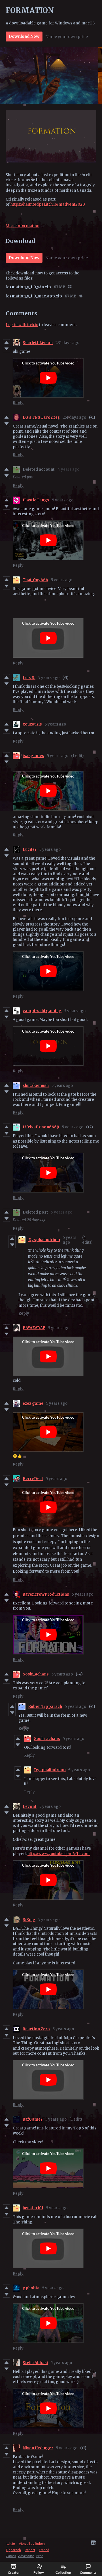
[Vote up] (6, 343)
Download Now (24, 36)
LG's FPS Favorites (41, 417)
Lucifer (30, 850)
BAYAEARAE (34, 1328)
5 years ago (63, 500)
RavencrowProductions (46, 1594)
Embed (44, 2550)
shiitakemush (36, 1086)
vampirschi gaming (42, 1011)
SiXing (29, 1920)
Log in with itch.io (22, 325)
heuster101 (33, 2208)
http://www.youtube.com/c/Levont (59, 1854)
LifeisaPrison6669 (41, 1127)
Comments (88, 2572)
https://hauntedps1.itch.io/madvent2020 (48, 204)
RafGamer (33, 2119)
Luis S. (29, 678)
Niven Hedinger (38, 2448)
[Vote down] (6, 349)
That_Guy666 (35, 580)
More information (23, 226)
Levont (30, 1807)
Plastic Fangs (36, 500)
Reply (18, 403)
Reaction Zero (36, 2029)
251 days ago (74, 417)
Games (11, 2556)
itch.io (10, 2543)
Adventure (26, 2556)
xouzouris (32, 724)
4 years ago (68, 469)
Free (40, 2556)
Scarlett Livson (38, 343)
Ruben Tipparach (45, 1707)
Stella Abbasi (35, 2363)
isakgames (33, 756)
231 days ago (67, 343)
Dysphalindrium (44, 1240)
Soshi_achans (36, 1674)
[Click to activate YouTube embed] (48, 378)
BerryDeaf (33, 1479)
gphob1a (31, 2288)
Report (30, 2550)
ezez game (33, 1403)
